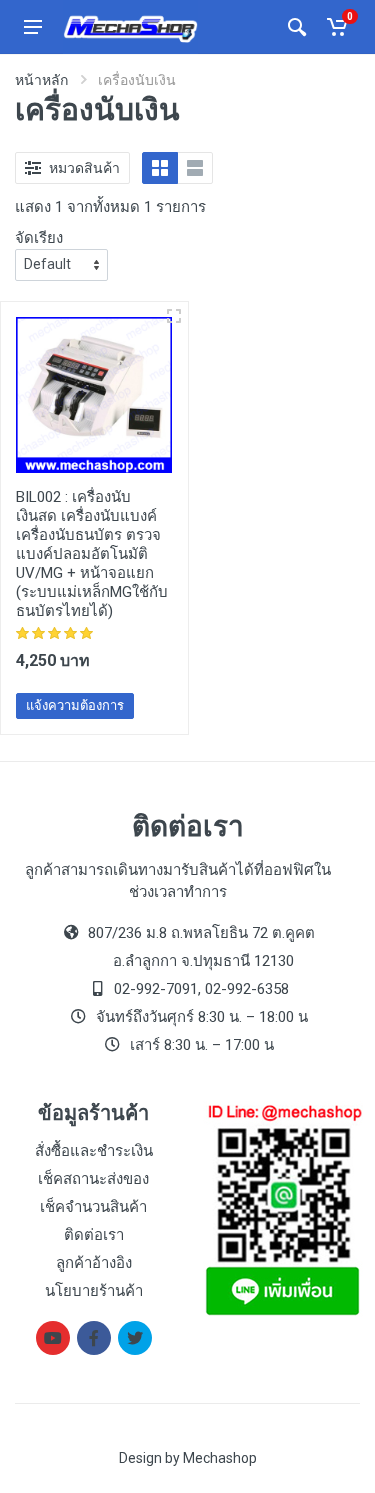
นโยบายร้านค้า (94, 1291)
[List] (195, 168)
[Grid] (160, 168)
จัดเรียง (39, 238)
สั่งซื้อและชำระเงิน (94, 1151)
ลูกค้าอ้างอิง (94, 1263)
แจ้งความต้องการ (75, 705)
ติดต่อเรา (94, 1235)
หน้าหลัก (41, 80)
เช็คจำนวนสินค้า (93, 1207)
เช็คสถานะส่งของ (93, 1179)
